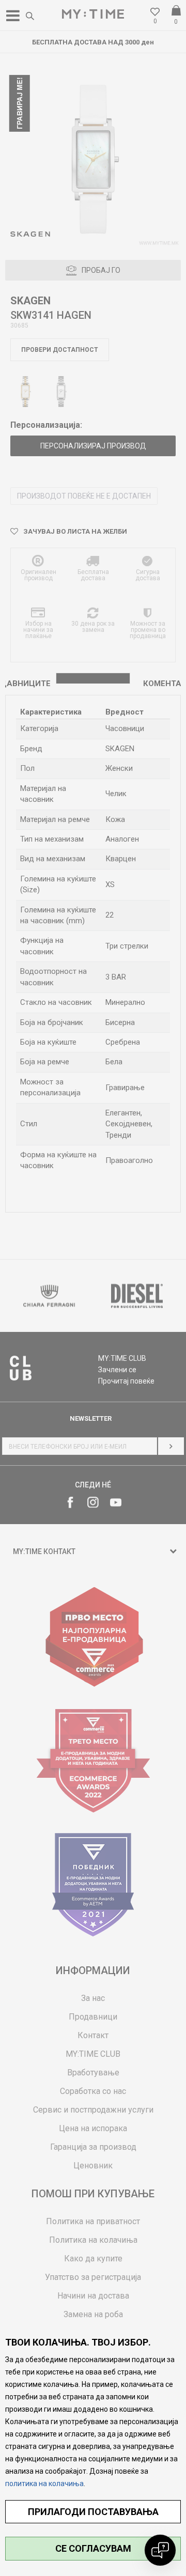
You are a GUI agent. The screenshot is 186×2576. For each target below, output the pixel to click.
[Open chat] (160, 2550)
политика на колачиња (44, 2484)
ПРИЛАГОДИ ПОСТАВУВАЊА (93, 2512)
